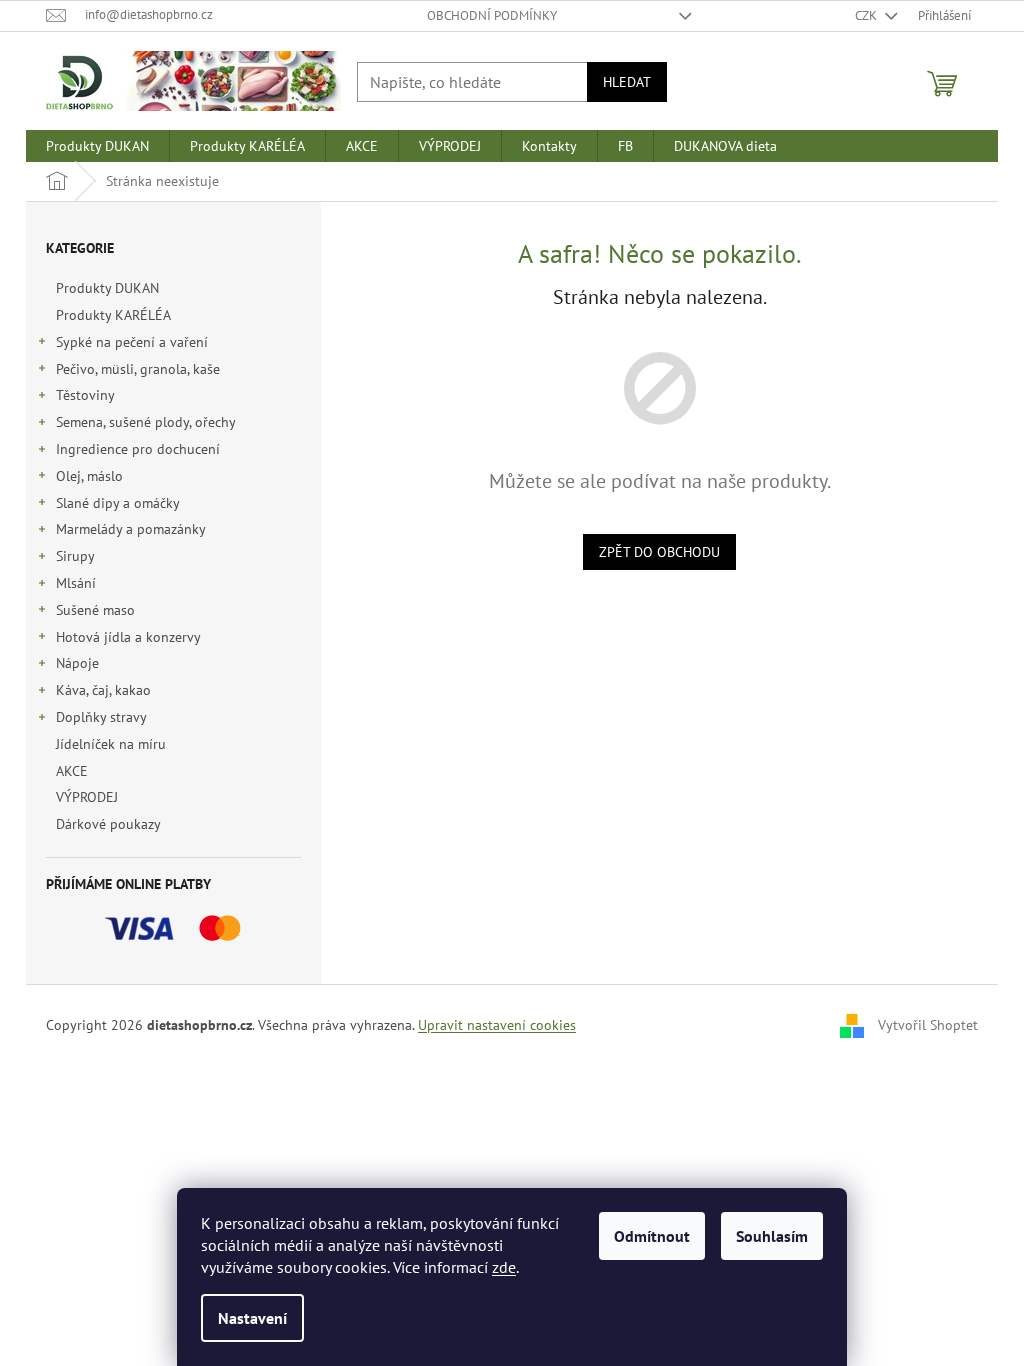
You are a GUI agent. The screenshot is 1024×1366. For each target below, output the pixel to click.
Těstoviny (85, 395)
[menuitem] (97, 146)
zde (504, 1267)
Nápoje (77, 663)
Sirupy (75, 556)
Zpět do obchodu (659, 552)
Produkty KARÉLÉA (113, 315)
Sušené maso (95, 610)
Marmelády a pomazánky (131, 529)
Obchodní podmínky (492, 15)
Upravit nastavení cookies (497, 1025)
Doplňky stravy (101, 717)
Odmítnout (652, 1236)
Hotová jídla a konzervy (128, 637)
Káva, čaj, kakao (103, 690)
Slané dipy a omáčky (118, 503)
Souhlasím (772, 1236)
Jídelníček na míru (111, 744)
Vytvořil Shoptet (928, 1024)
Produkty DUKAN (107, 288)
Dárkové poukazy (108, 824)
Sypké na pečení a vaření (132, 342)
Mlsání (76, 583)
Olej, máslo (89, 476)
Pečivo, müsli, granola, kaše (138, 369)
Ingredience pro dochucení (138, 449)
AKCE (72, 771)
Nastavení (252, 1318)
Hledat (627, 82)
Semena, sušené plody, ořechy (146, 422)
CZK (867, 15)
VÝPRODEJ (87, 797)
